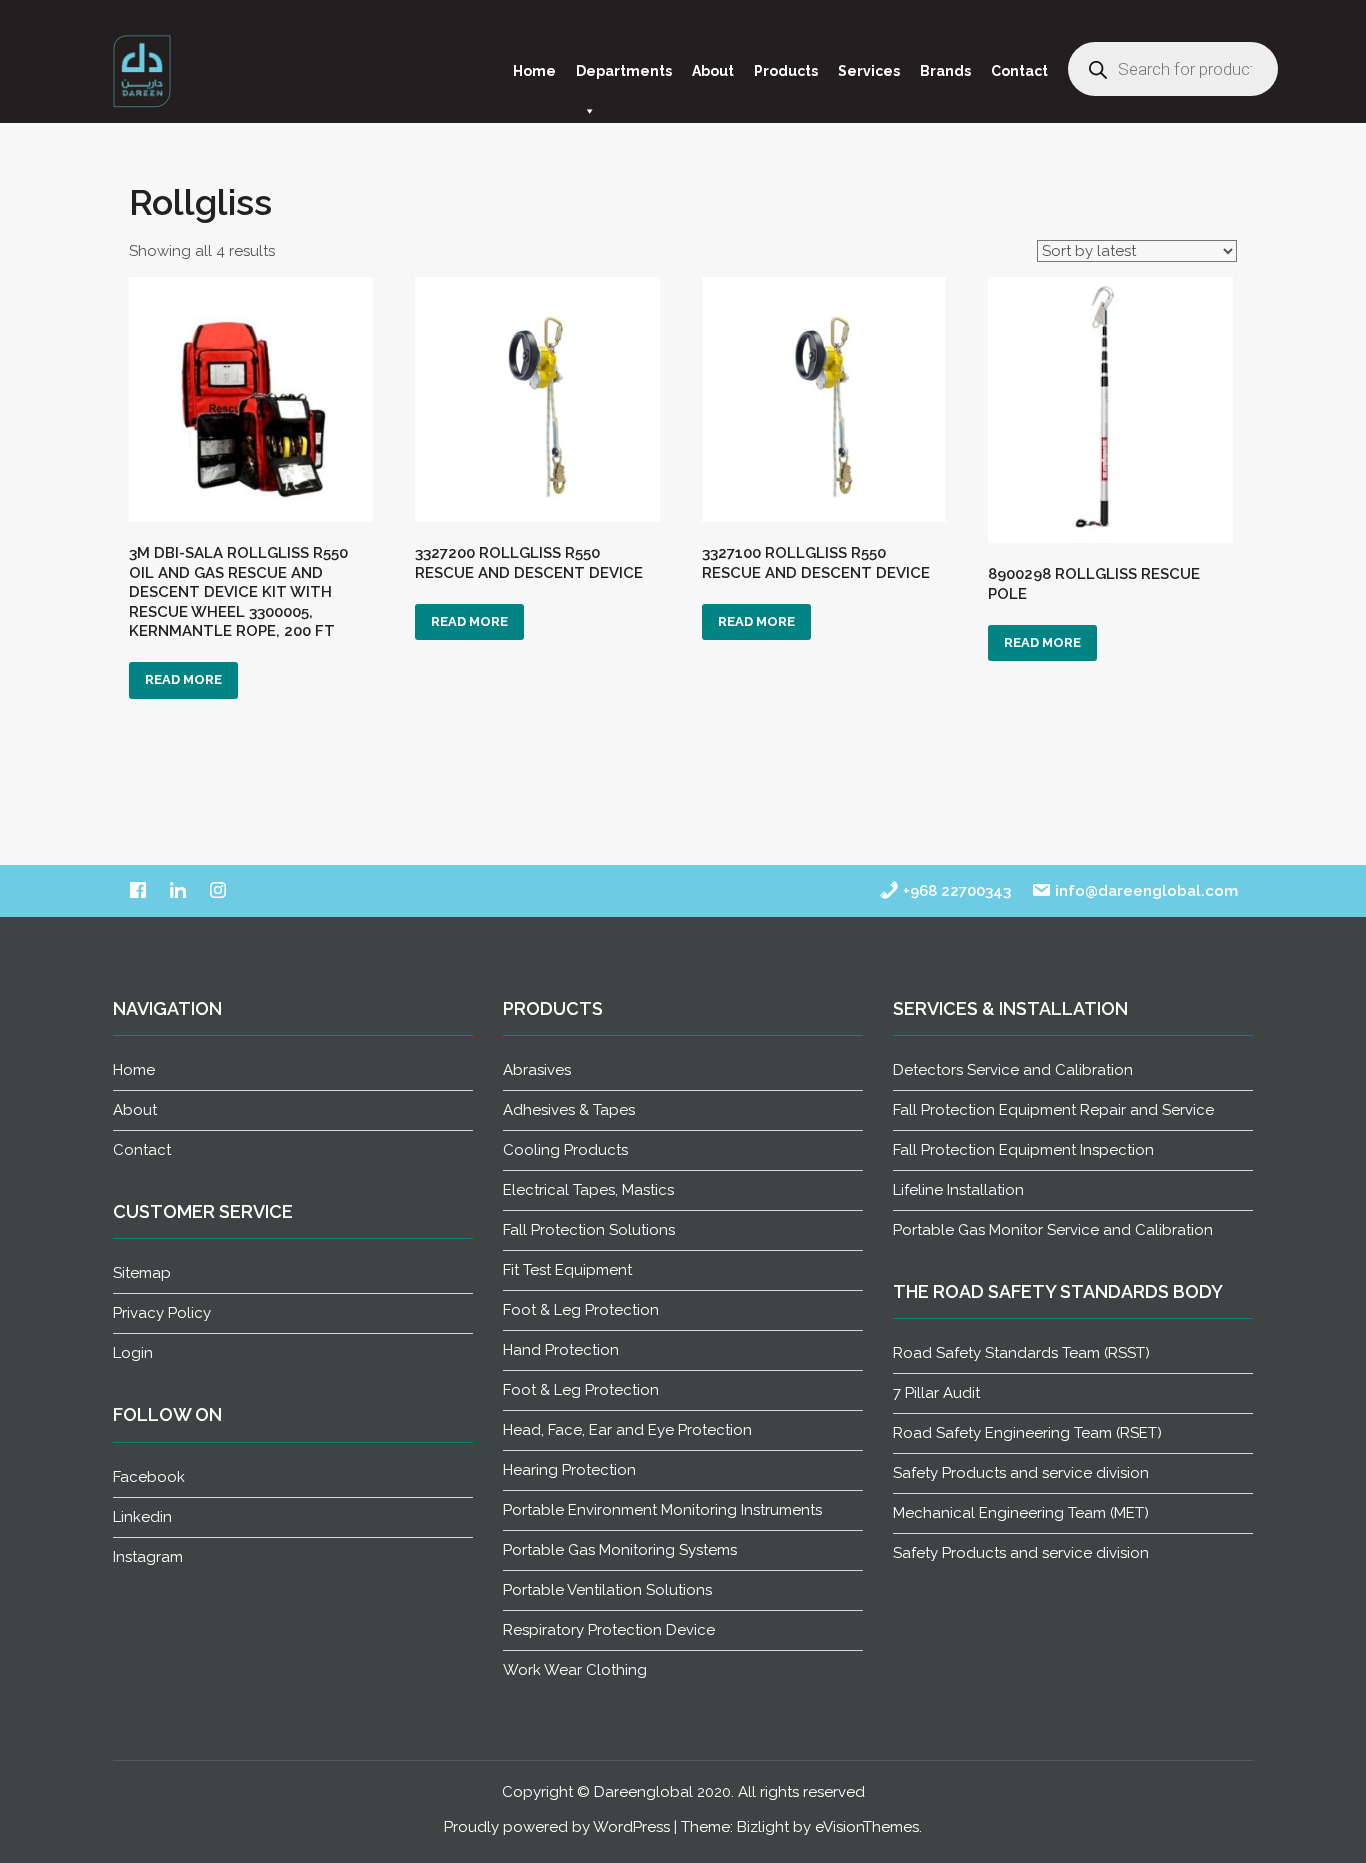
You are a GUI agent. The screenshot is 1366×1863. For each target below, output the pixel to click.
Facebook (149, 1477)
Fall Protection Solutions (589, 1230)
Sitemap (142, 1273)
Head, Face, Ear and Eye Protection (627, 1430)
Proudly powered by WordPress (557, 1827)
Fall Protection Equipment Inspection (1023, 1150)
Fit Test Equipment (567, 1270)
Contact (1019, 71)
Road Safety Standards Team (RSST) (1021, 1353)
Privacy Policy (162, 1313)
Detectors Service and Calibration (1013, 1070)
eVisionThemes (867, 1827)
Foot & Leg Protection (581, 1310)
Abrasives (537, 1070)
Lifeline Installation (958, 1190)
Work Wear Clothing (575, 1670)
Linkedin (142, 1517)
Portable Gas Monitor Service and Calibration (1053, 1230)
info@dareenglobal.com (1144, 891)
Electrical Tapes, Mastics (588, 1190)
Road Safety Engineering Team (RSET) (1027, 1433)
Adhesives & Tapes (569, 1110)
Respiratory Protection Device (609, 1630)
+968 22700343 (955, 891)
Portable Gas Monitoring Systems (620, 1550)
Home (534, 71)
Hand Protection (561, 1350)
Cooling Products (565, 1150)
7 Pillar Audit (936, 1393)
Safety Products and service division (1021, 1473)
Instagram (148, 1557)
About (713, 71)
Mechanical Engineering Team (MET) (1021, 1513)
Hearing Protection (569, 1470)
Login (133, 1353)
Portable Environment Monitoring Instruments (662, 1510)
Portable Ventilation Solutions (607, 1590)
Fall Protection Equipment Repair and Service (1053, 1110)
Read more (183, 679)
